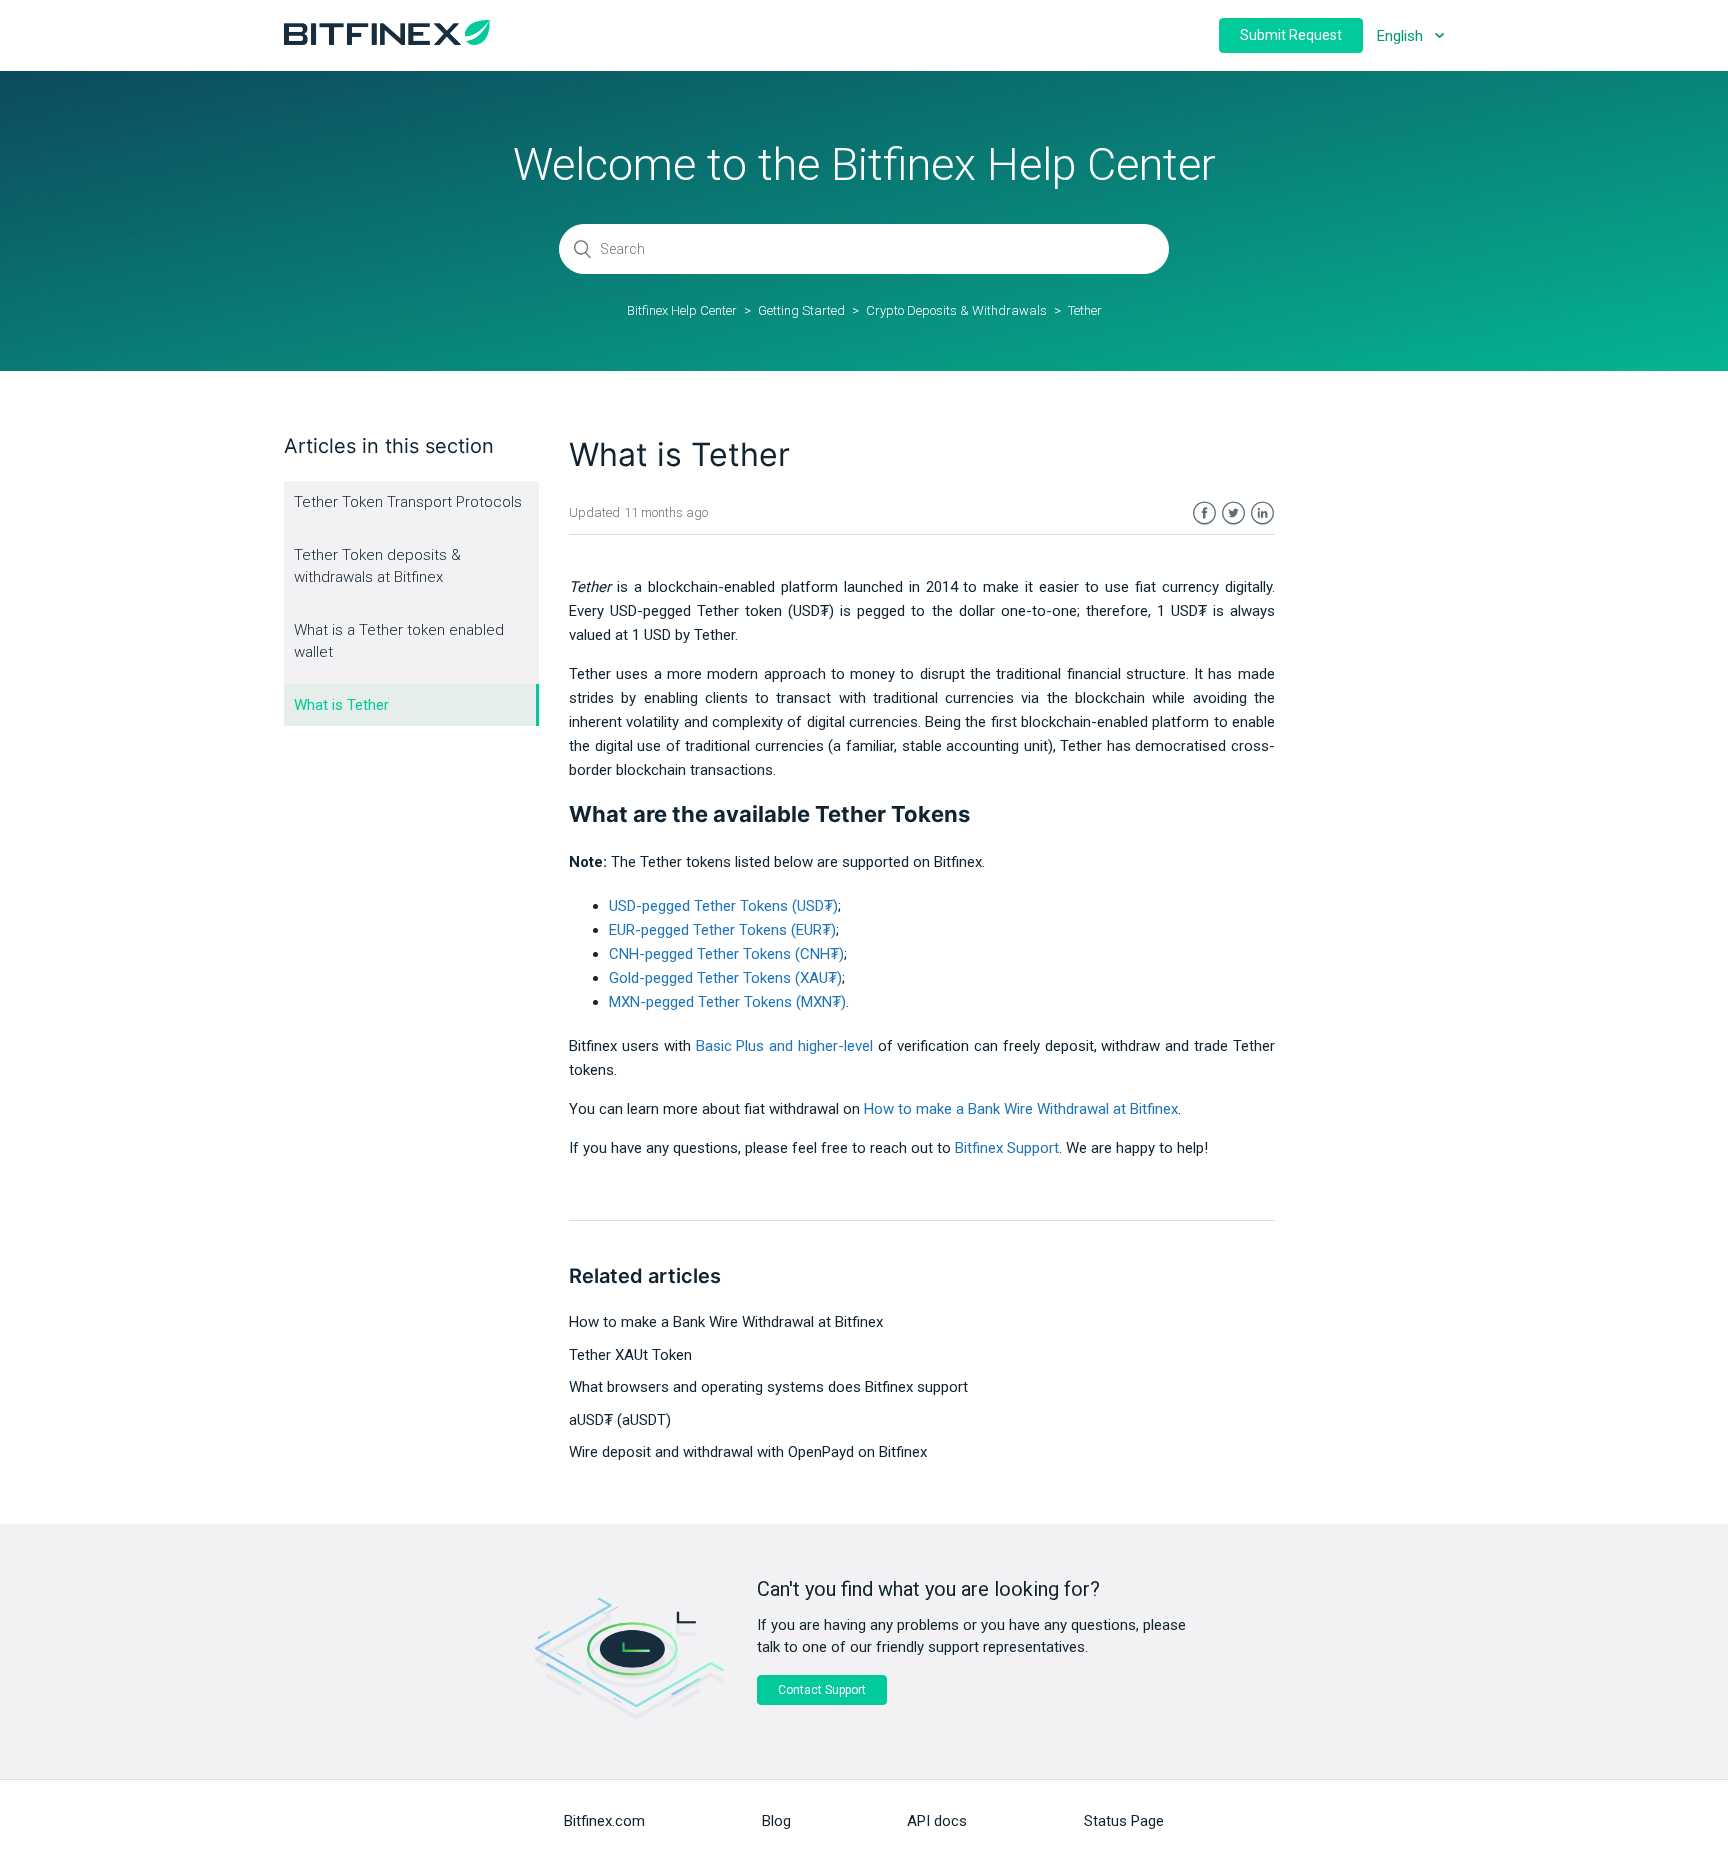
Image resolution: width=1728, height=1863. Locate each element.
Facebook (1204, 513)
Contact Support (822, 1690)
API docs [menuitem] (937, 1821)
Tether (1085, 310)
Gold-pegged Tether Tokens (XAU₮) (725, 978)
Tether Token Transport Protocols (408, 502)
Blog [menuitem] (776, 1821)
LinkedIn (1262, 513)
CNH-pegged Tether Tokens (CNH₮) (726, 954)
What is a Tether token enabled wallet (399, 641)
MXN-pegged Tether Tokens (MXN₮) (727, 1002)
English (1402, 36)
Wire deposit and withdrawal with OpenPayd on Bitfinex (748, 1452)
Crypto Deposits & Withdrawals (956, 310)
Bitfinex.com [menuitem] (604, 1821)
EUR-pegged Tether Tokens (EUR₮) (722, 930)
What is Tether (341, 705)
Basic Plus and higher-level (784, 1046)
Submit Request (1291, 35)
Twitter (1233, 513)
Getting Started (801, 310)
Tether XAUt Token (630, 1355)
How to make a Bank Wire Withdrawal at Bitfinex (726, 1322)
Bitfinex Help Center (682, 310)
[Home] (387, 40)
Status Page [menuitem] (1124, 1821)
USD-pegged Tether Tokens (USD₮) (723, 906)
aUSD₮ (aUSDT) (620, 1420)
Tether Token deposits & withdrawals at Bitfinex (377, 566)
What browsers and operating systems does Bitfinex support (768, 1387)
